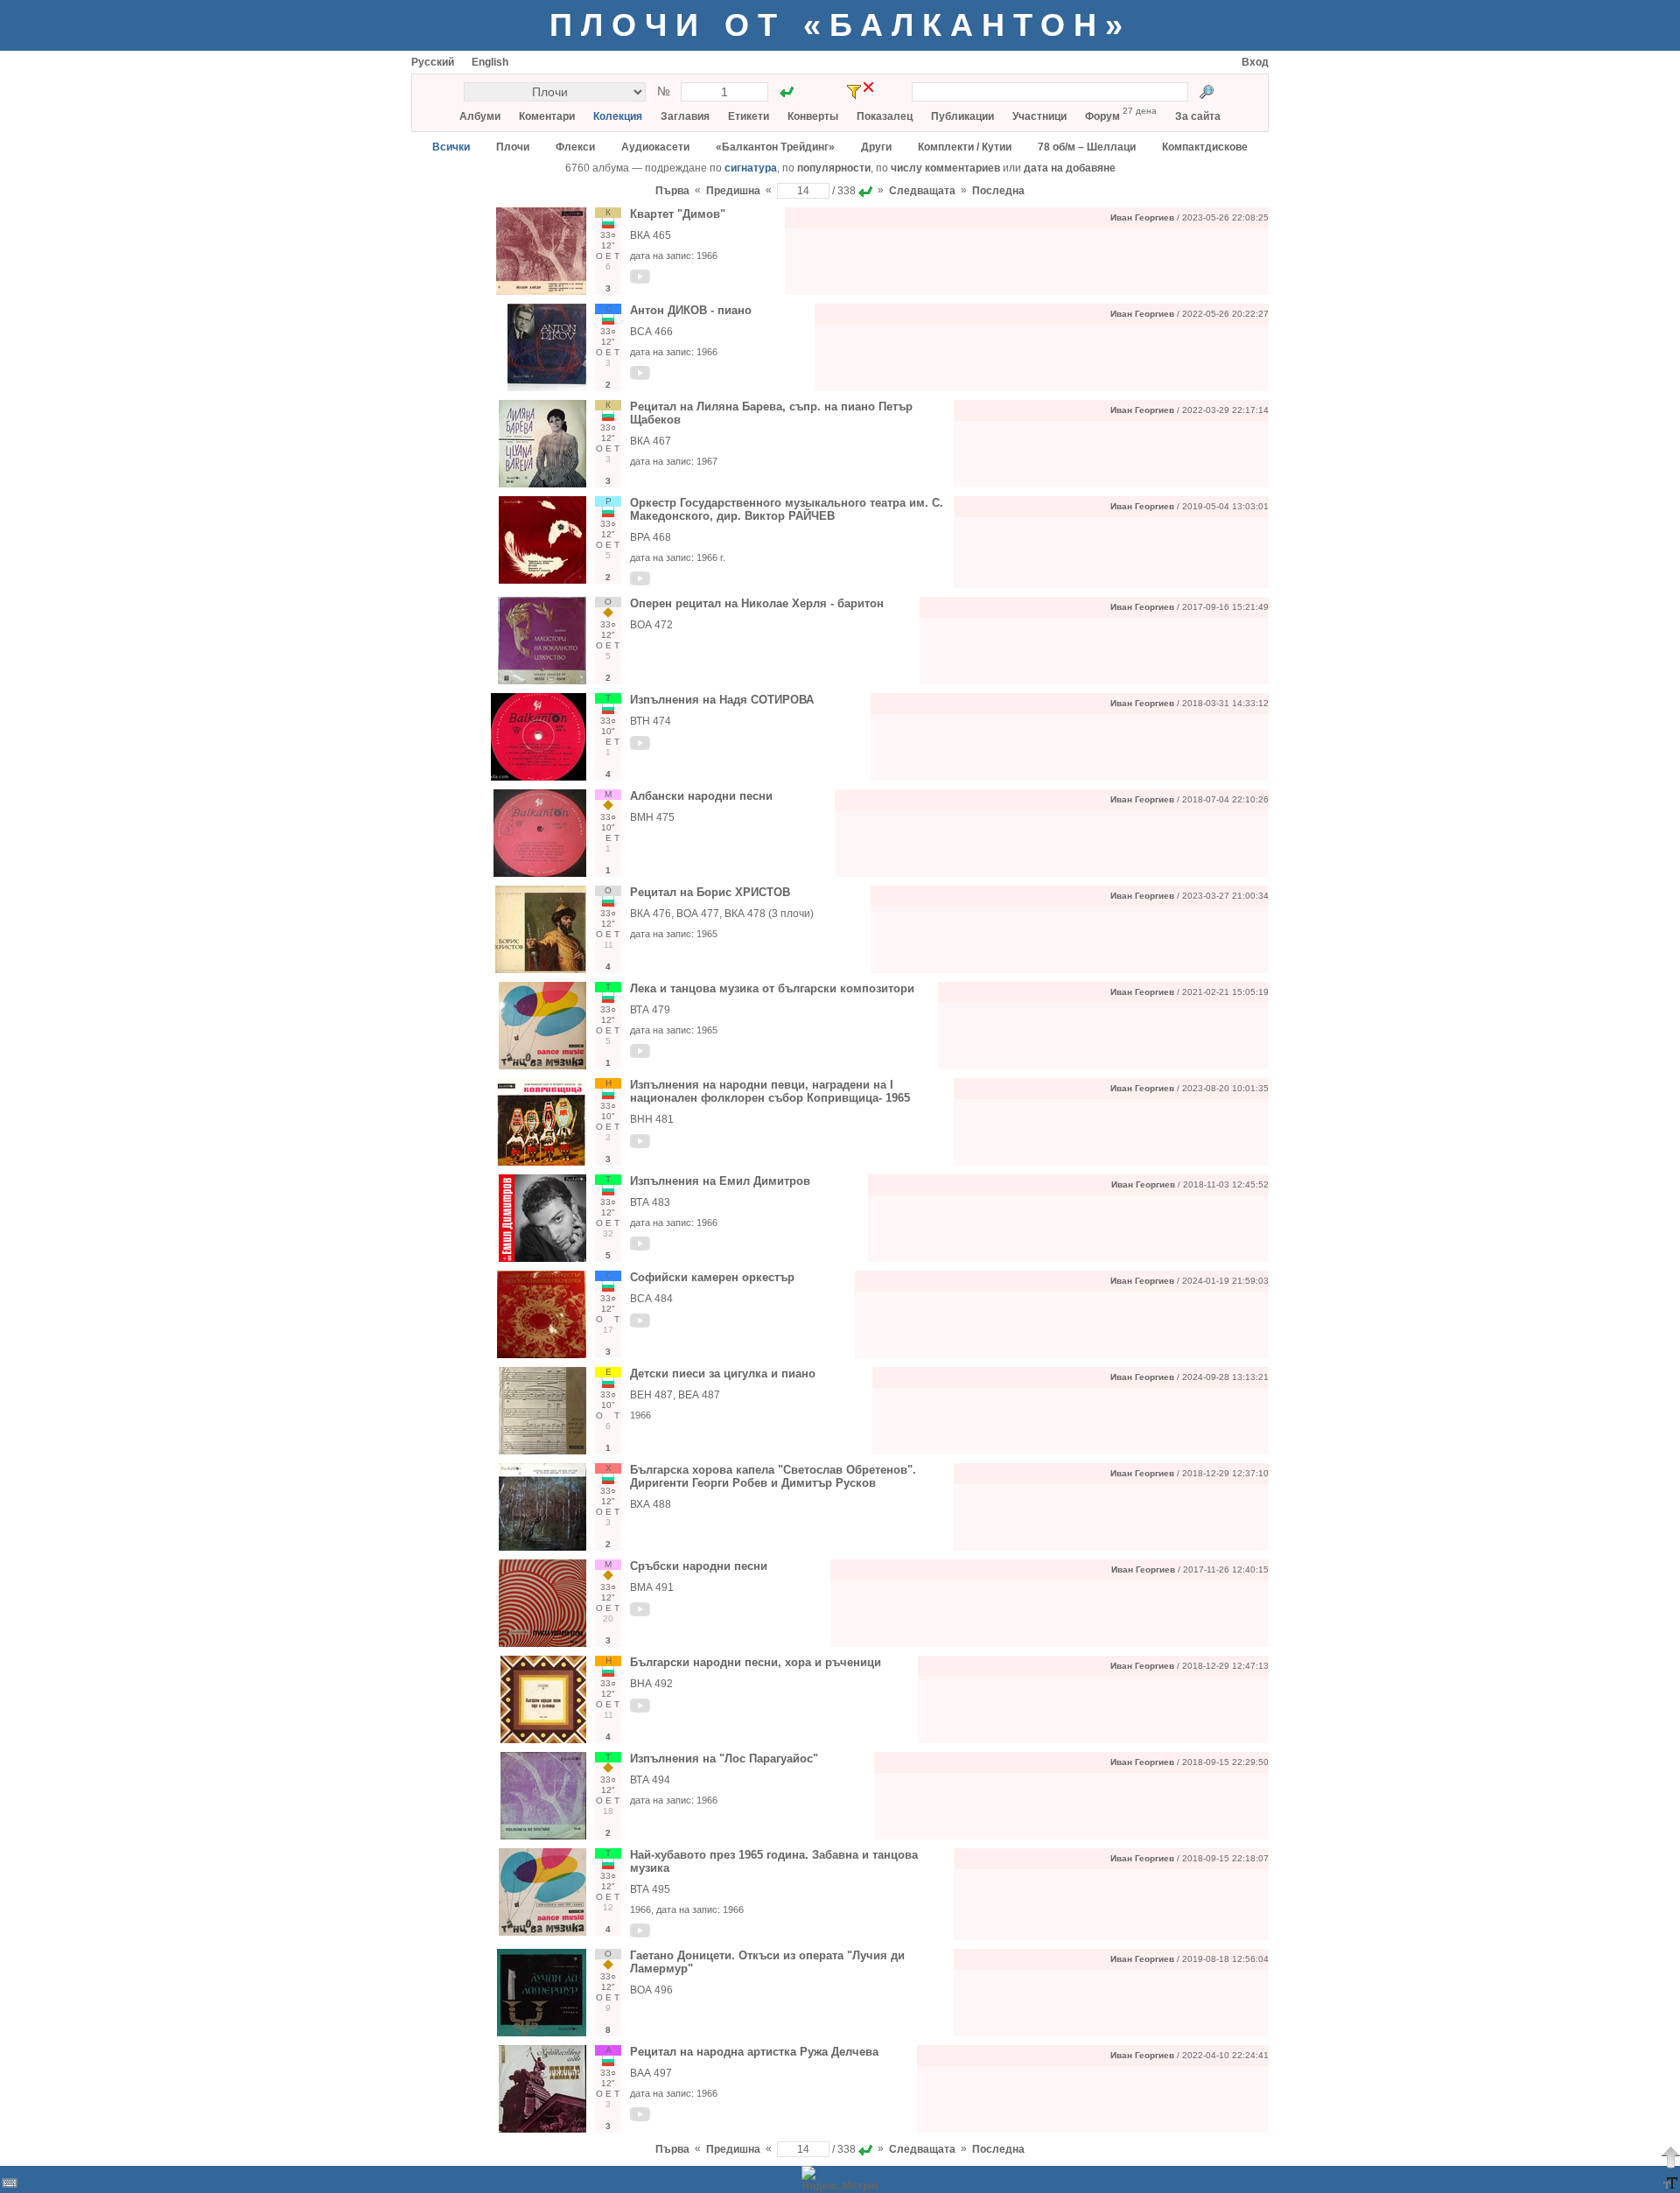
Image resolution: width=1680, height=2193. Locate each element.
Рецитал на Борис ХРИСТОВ (710, 892)
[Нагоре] (1670, 2157)
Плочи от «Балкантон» (840, 25)
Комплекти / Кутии (965, 147)
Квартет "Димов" (678, 214)
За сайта (1198, 116)
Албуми (480, 116)
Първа (672, 191)
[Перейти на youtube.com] (640, 280)
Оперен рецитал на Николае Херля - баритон (757, 603)
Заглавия (685, 116)
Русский (433, 62)
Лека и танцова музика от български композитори (772, 988)
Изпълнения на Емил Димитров (720, 1181)
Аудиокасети (655, 147)
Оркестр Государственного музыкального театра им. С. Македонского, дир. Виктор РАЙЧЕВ (787, 509)
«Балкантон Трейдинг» (775, 147)
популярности (834, 168)
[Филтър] (854, 92)
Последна (998, 191)
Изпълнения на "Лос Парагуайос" (724, 1759)
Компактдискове (1205, 147)
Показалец (885, 116)
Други (876, 147)
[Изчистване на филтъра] (868, 87)
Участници (1039, 116)
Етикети (749, 116)
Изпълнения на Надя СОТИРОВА (722, 700)
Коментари (547, 116)
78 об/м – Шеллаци (1087, 147)
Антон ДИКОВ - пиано (691, 310)
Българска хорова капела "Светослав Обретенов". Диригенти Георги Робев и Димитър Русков (773, 1476)
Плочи (513, 147)
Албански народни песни (701, 796)
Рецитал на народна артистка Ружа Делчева (754, 2052)
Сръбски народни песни (699, 1566)
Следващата (922, 191)
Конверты (813, 116)
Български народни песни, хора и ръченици (756, 1662)
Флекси (575, 147)
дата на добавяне (1070, 168)
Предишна (733, 191)
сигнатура (751, 168)
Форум (1102, 116)
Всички (451, 147)
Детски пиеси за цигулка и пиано (723, 1373)
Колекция (618, 116)
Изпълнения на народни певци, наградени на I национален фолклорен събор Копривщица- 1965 (770, 1091)
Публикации (962, 116)
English (490, 62)
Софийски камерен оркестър (712, 1277)
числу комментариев (945, 168)
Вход (1255, 62)
